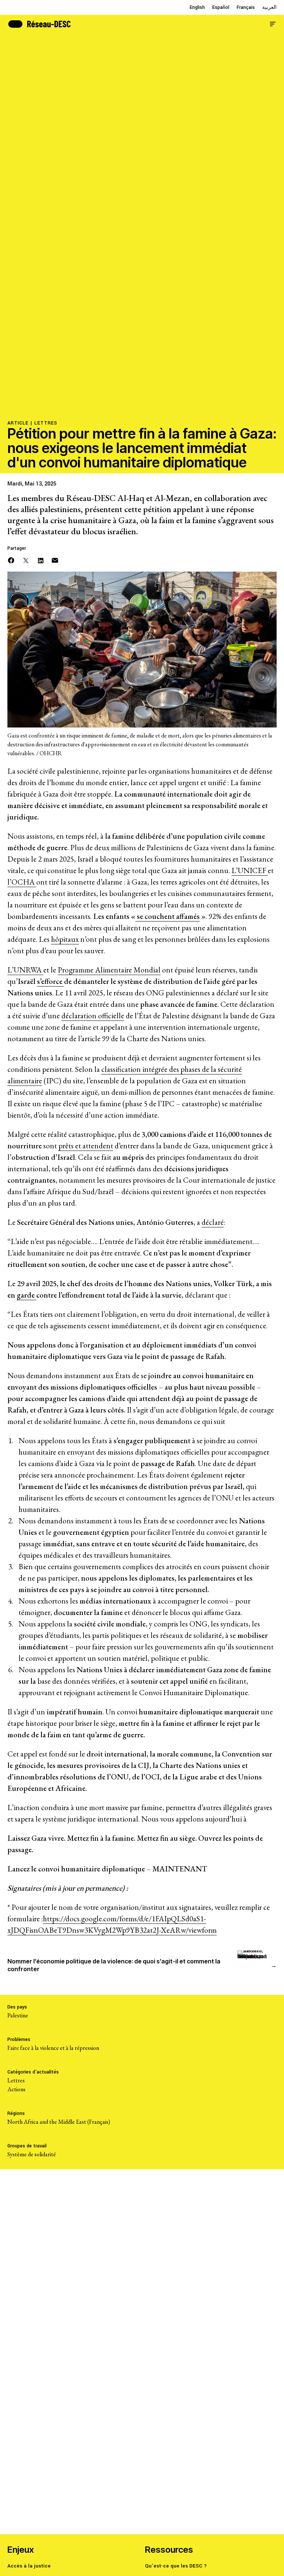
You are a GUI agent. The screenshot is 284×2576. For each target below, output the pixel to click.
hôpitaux (65, 939)
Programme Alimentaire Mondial (109, 970)
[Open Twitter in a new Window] (26, 560)
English (197, 7)
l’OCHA (22, 882)
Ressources (169, 2550)
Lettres (46, 423)
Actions (16, 2089)
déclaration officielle (93, 1016)
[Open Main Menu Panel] (273, 23)
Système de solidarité (32, 2154)
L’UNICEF (250, 870)
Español (221, 7)
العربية (269, 7)
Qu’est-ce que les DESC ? (176, 2566)
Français (246, 7)
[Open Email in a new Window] (55, 560)
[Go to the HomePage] (39, 23)
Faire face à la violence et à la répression (53, 2048)
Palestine (18, 2015)
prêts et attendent (86, 1146)
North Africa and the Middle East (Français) (59, 2122)
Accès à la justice (29, 2566)
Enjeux (21, 2550)
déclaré (213, 1222)
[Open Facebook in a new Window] (11, 560)
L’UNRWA (25, 970)
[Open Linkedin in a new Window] (41, 560)
